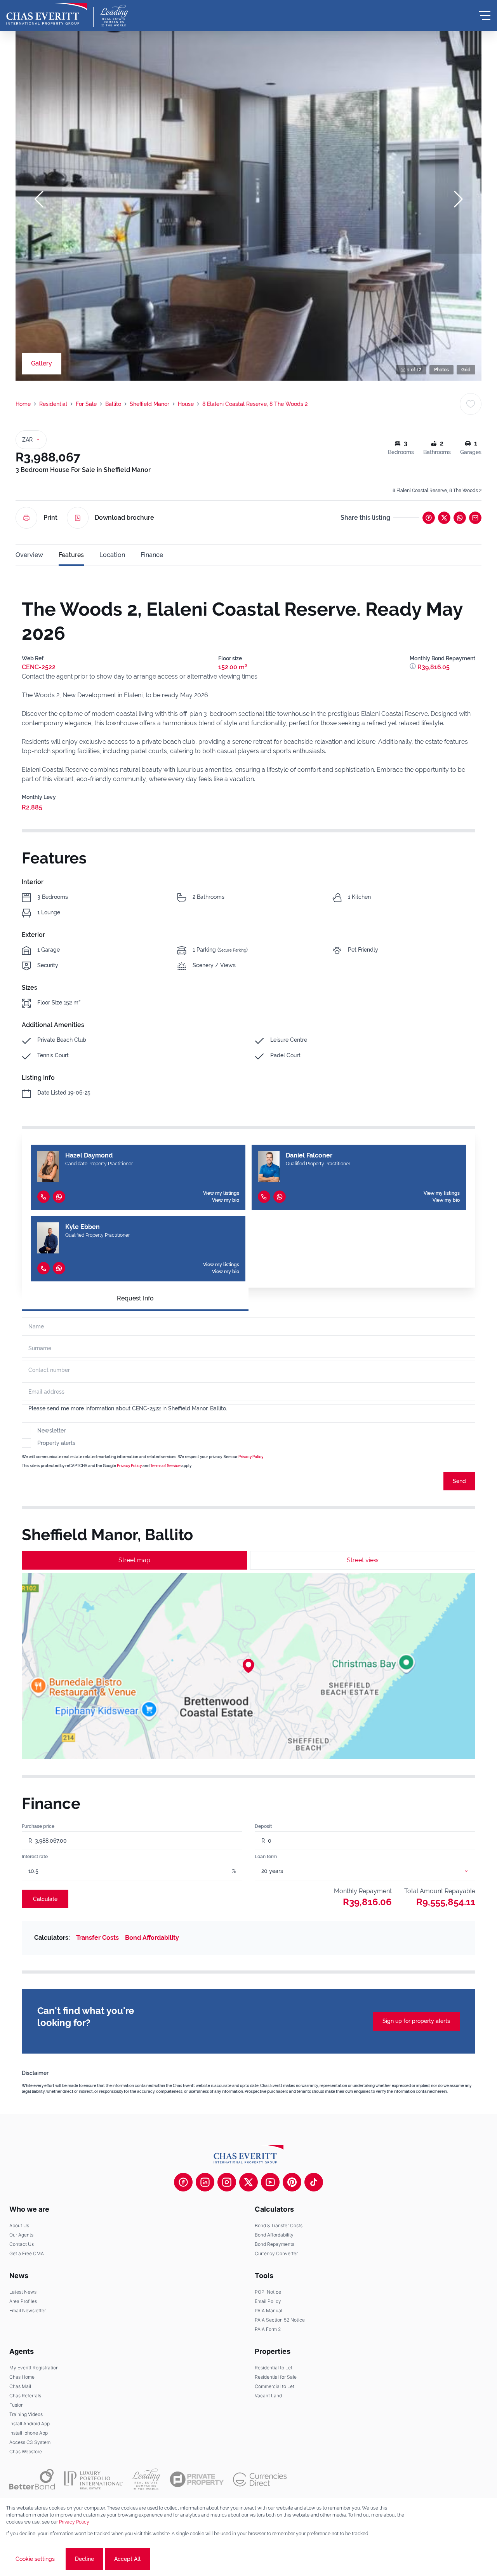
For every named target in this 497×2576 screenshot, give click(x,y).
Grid (466, 370)
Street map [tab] (134, 1560)
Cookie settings (35, 2559)
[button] (39, 199)
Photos (441, 370)
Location (112, 555)
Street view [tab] (363, 1560)
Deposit (263, 1826)
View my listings (221, 1193)
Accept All (127, 2559)
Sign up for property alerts (416, 2021)
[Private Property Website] (197, 2479)
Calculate (45, 1899)
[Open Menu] (485, 16)
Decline (84, 2559)
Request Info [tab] (135, 1298)
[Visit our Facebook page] (183, 2182)
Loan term (266, 1857)
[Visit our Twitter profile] (248, 2182)
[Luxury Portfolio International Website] (93, 2479)
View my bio (226, 1200)
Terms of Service (165, 1466)
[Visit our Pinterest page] (292, 2182)
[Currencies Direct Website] (260, 2479)
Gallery (42, 363)
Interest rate (35, 1857)
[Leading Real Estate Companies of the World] (114, 16)
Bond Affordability (152, 1938)
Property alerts (56, 1443)
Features (71, 555)
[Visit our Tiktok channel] (314, 2182)
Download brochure (124, 518)
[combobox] (374, 1871)
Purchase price (38, 1826)
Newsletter (51, 1431)
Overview (29, 555)
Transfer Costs (97, 1938)
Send (459, 1481)
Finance (152, 555)
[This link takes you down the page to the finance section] (414, 667)
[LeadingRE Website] (146, 2479)
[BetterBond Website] (32, 2479)
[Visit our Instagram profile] (227, 2182)
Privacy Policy (251, 1457)
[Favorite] (471, 404)
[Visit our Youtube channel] (270, 2182)
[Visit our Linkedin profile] (205, 2182)
